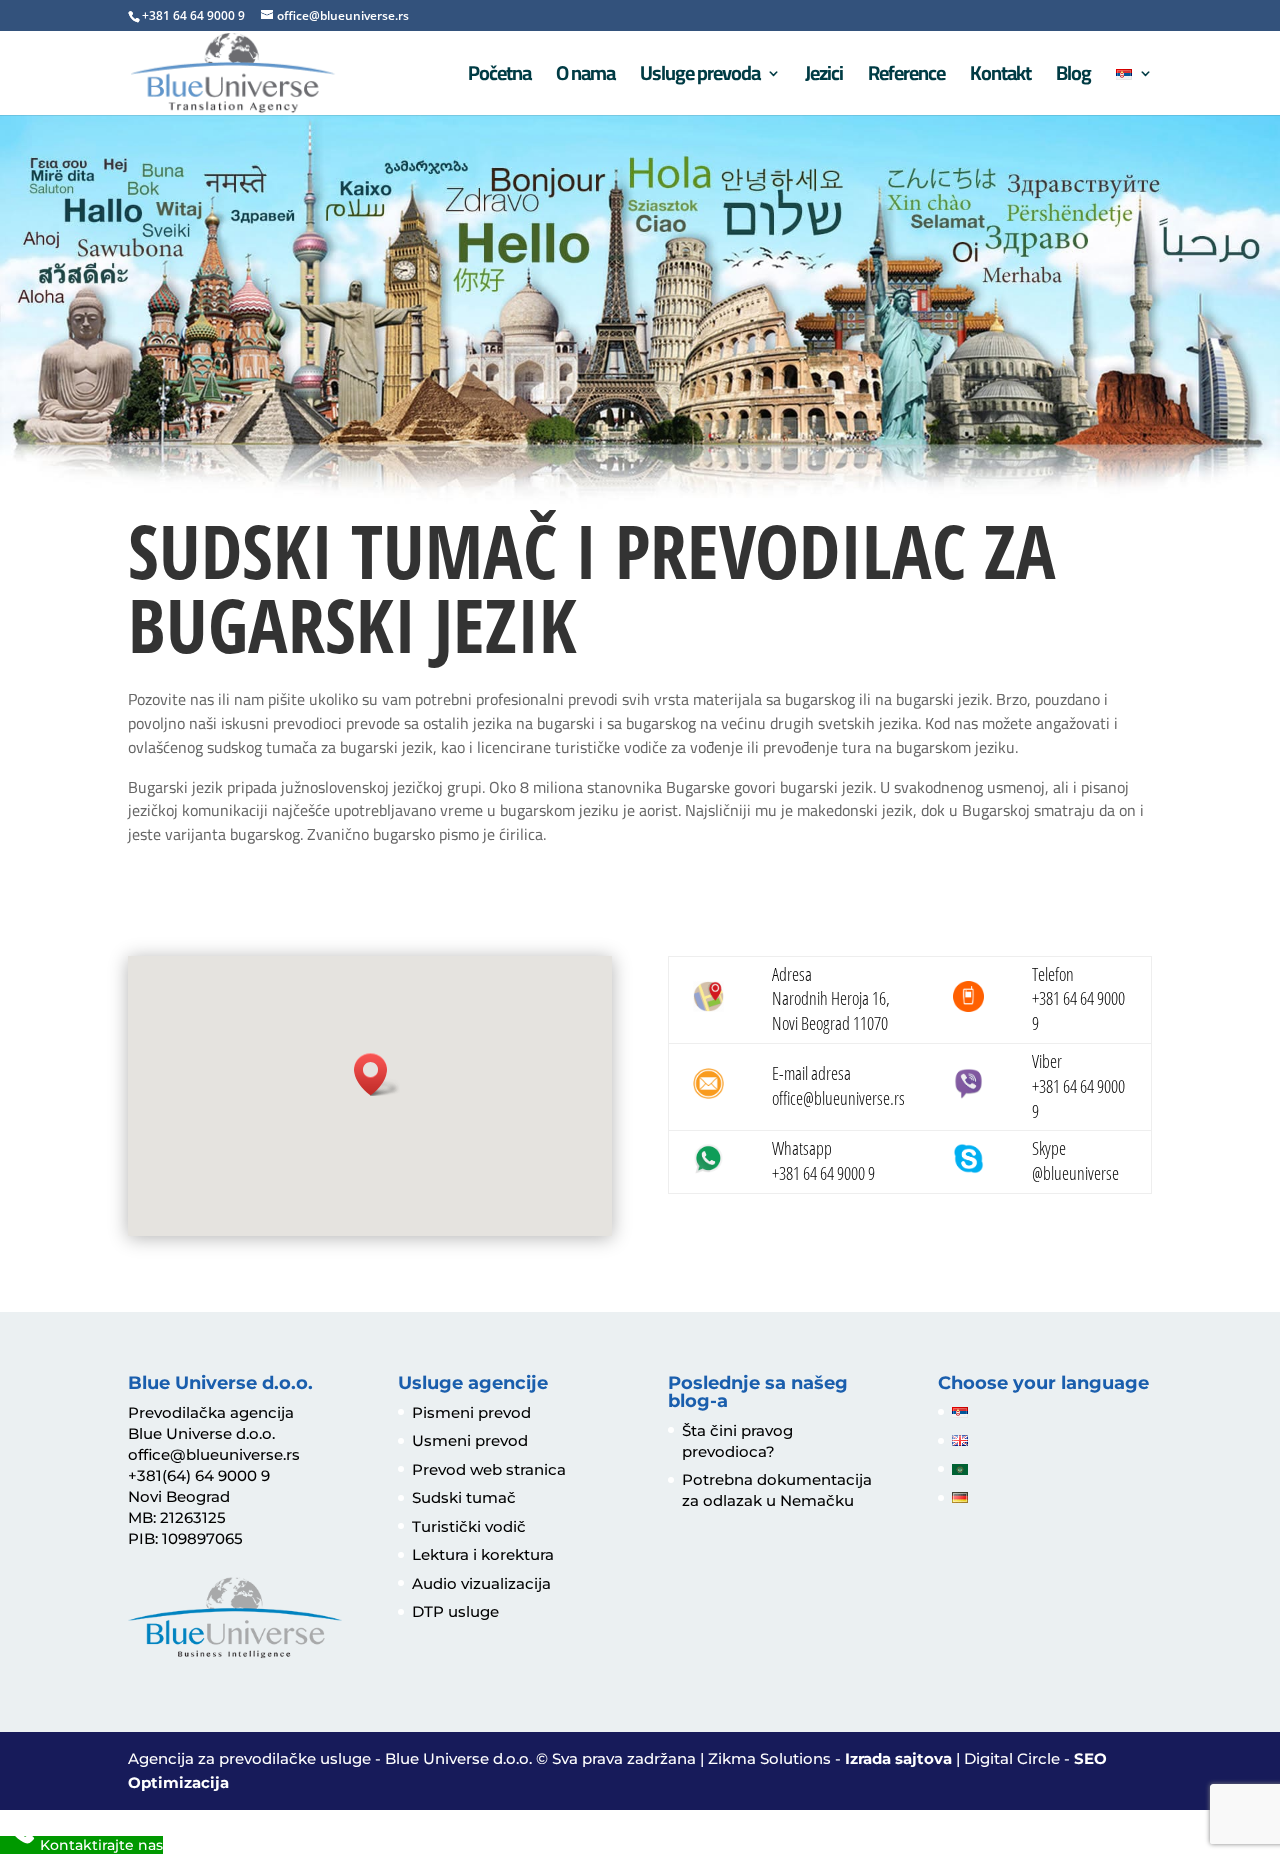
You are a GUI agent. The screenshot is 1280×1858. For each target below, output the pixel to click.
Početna (499, 78)
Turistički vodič (469, 1526)
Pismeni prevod (471, 1412)
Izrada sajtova (898, 1758)
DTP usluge (455, 1611)
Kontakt (1000, 78)
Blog (1073, 78)
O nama (585, 78)
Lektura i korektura (483, 1554)
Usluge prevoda (700, 78)
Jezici (824, 78)
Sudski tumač (464, 1497)
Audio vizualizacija (481, 1583)
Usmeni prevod (470, 1440)
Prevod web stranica (489, 1469)
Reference (906, 78)
